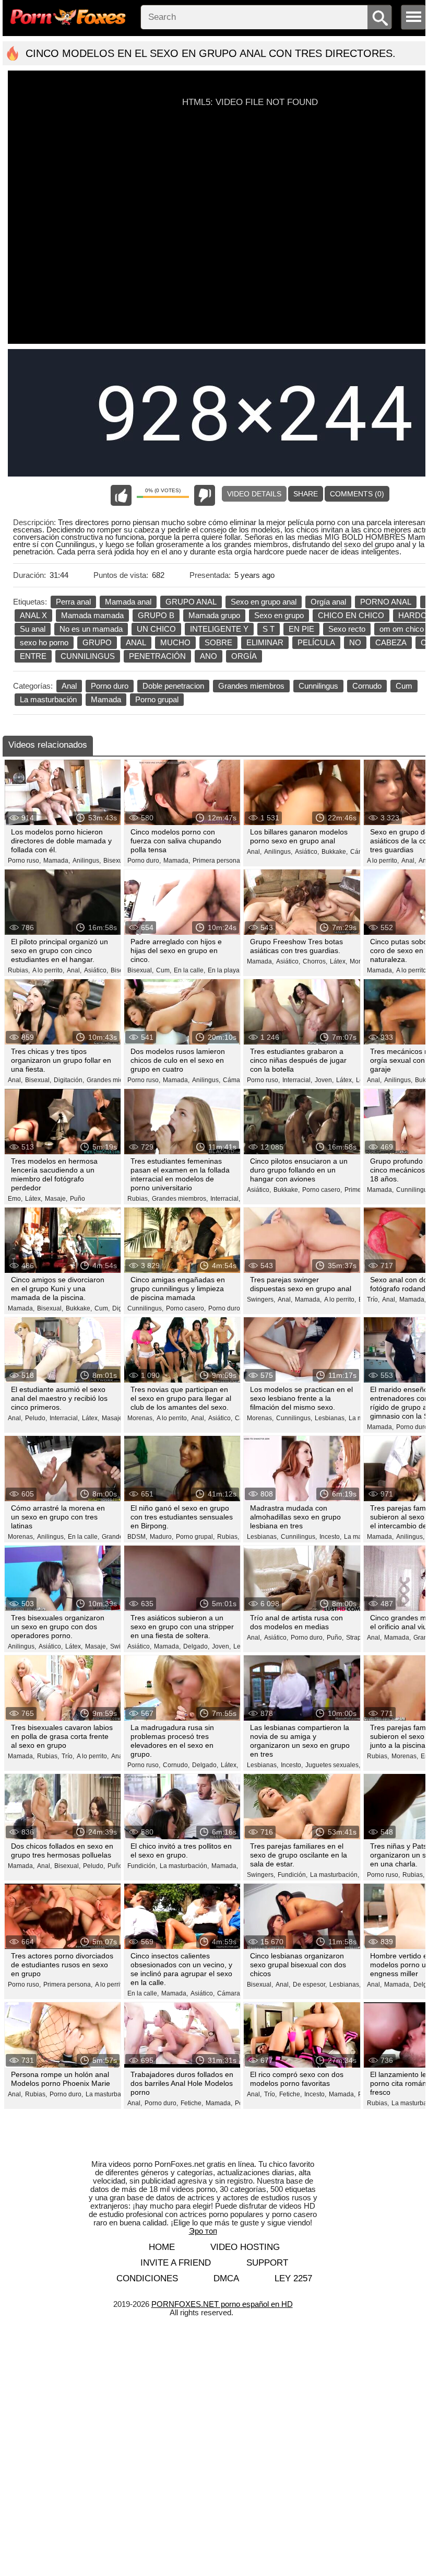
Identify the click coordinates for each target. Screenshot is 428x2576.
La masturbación (48, 699)
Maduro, (162, 1537)
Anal (69, 686)
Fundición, (142, 1866)
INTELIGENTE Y (219, 629)
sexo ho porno (44, 642)
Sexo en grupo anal (264, 602)
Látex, (338, 961)
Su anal (33, 629)
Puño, (335, 1638)
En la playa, (224, 970)
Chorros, (315, 961)
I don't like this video (205, 495)
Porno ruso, (24, 861)
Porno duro (110, 686)
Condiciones (147, 2278)
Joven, (324, 1080)
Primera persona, (217, 861)
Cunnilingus (318, 686)
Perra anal (73, 602)
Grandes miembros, (115, 1080)
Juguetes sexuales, (333, 1765)
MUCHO (175, 642)
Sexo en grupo (279, 615)
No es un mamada (91, 629)
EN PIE (301, 629)
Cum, (164, 970)
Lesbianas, (330, 1418)
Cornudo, (176, 1765)
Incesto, (330, 1537)
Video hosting (245, 2247)
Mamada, (57, 861)
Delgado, (196, 1646)
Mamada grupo (214, 615)
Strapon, (358, 1638)
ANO (209, 656)
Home (162, 2247)
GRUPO (97, 642)
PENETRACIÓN (157, 656)
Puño (78, 1199)
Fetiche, (192, 2103)
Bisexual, (116, 861)
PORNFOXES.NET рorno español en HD (222, 2304)
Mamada (106, 699)
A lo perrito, (383, 861)
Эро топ (203, 2231)
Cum (404, 686)
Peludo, (36, 1418)
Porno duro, (144, 861)
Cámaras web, (238, 1993)
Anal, (254, 852)
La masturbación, (184, 1866)
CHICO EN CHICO (351, 615)
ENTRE (33, 656)
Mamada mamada (92, 615)
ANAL (136, 642)
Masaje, (56, 1199)
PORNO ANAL (386, 602)
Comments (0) (357, 494)
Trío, (373, 1299)
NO (355, 642)
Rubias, (19, 970)
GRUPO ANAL (191, 602)
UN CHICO (156, 629)
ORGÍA (244, 656)
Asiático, (307, 852)
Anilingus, (87, 861)
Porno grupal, (195, 1537)
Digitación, (69, 1080)
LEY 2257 (293, 2278)
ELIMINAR (265, 642)
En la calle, (189, 970)
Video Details (254, 494)
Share (306, 494)
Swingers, (261, 1299)
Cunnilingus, (145, 1308)
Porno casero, (322, 1190)
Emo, (15, 1199)
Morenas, (141, 1418)
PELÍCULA (316, 642)
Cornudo (367, 686)
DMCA (226, 2278)
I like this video (121, 495)
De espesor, (310, 1985)
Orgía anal (328, 602)
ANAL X (33, 615)
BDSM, (137, 1537)
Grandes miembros (251, 686)
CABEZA (391, 642)
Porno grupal (157, 699)
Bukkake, (335, 852)
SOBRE (218, 642)
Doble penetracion (173, 686)
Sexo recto (347, 629)
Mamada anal (128, 602)
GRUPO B (156, 615)
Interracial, (297, 1080)
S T (269, 629)
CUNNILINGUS (88, 656)
